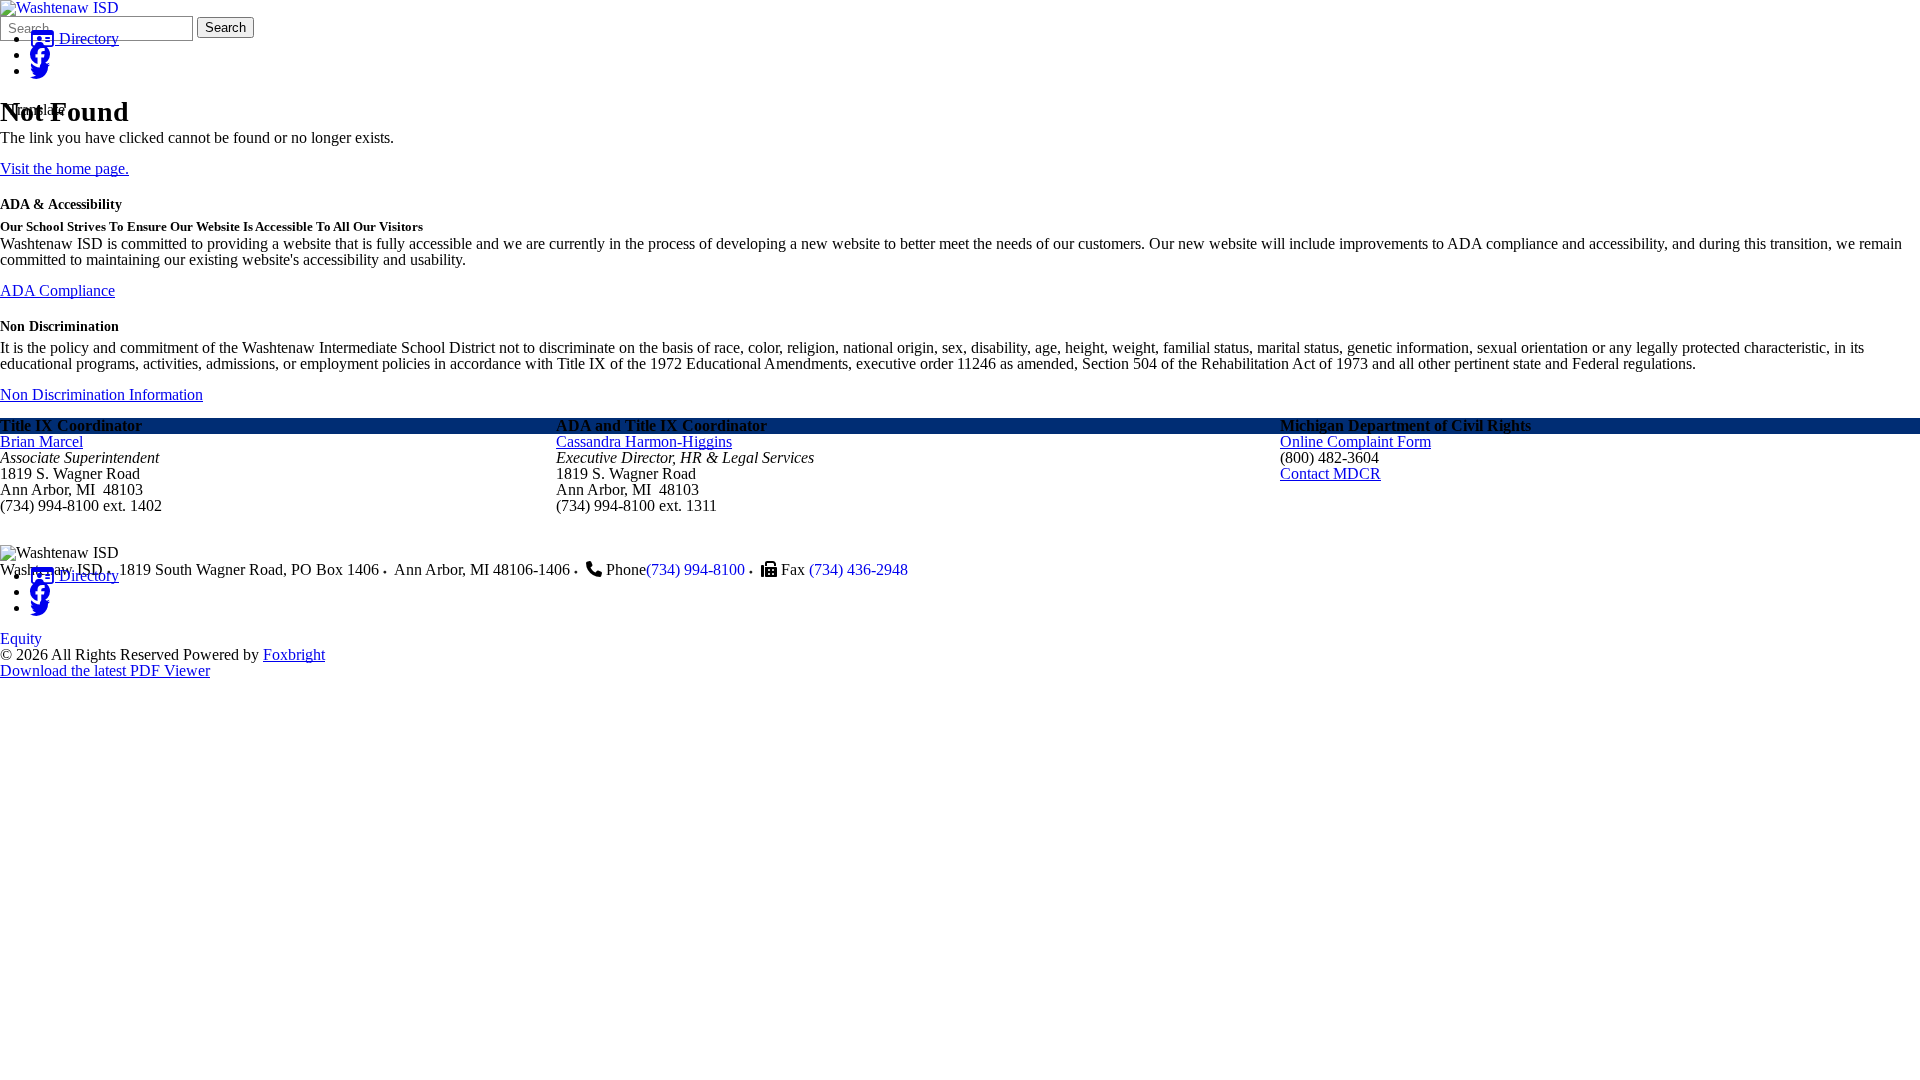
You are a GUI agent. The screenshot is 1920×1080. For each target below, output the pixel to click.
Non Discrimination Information (101, 394)
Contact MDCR (1330, 473)
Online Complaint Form (1355, 441)
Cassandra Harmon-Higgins (644, 441)
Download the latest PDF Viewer (105, 670)
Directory (87, 38)
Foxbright (294, 654)
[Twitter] (40, 70)
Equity (21, 638)
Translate (36, 109)
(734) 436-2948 (858, 569)
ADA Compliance (57, 290)
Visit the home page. (64, 168)
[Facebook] (40, 54)
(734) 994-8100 (695, 569)
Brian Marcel (41, 441)
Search (225, 27)
